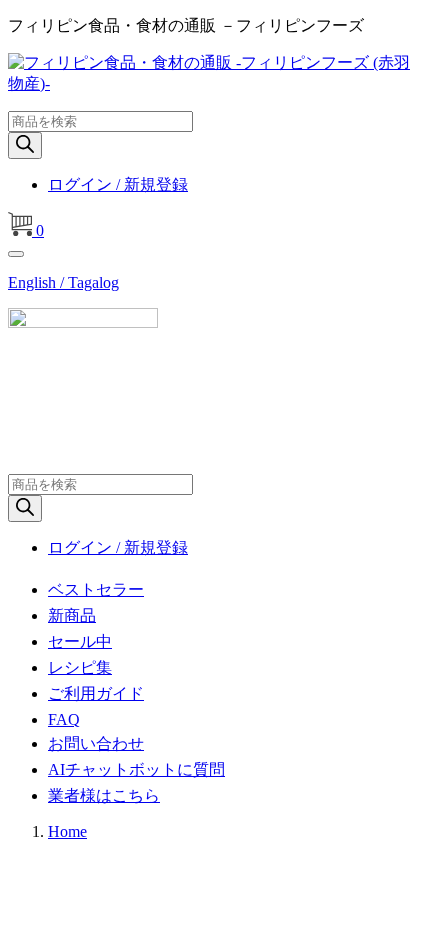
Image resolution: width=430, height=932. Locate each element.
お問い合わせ (96, 743)
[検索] (25, 145)
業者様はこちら (104, 795)
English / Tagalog (63, 282)
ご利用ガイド (96, 693)
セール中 (80, 641)
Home (67, 831)
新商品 (72, 615)
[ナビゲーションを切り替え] (16, 254)
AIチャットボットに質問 (136, 769)
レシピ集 (80, 667)
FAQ (64, 719)
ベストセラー (96, 589)
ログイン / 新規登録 (118, 184)
